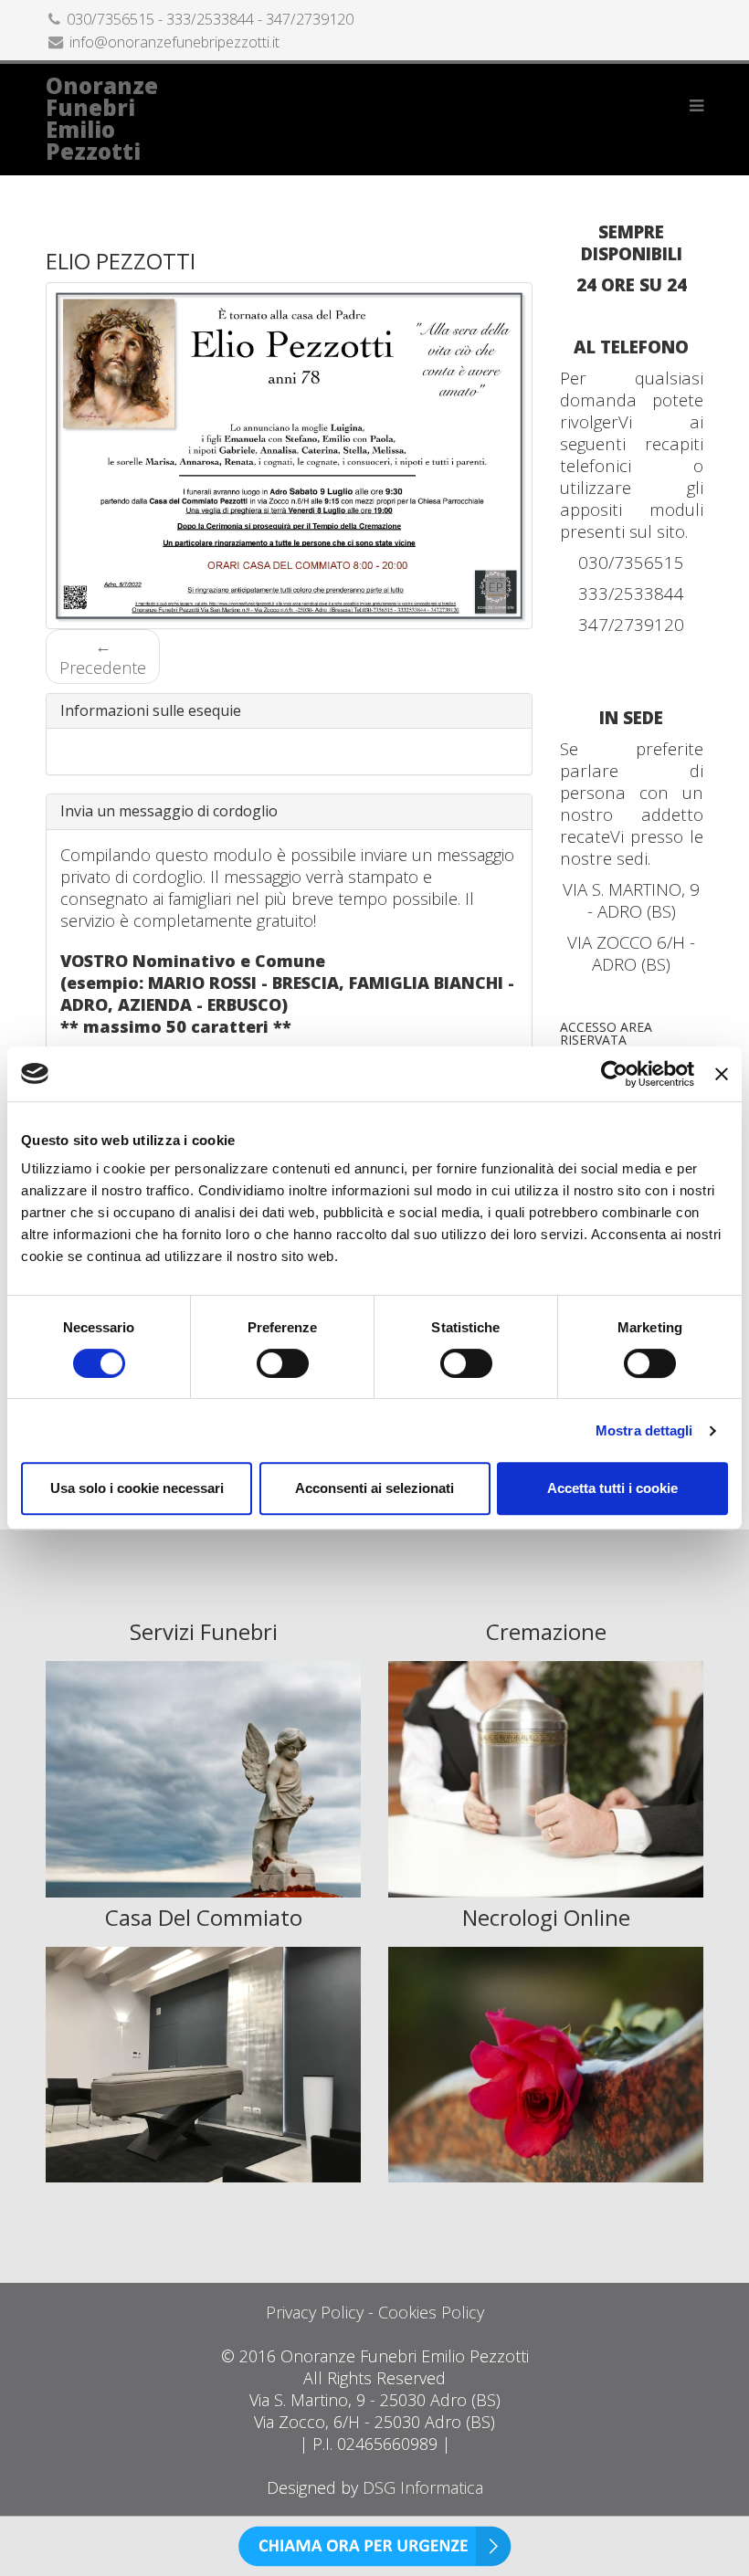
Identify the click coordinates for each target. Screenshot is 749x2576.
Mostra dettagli (644, 1430)
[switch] (283, 1363)
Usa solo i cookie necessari (137, 1488)
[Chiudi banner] (722, 1074)
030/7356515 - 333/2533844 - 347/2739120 (210, 19)
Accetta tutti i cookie (612, 1488)
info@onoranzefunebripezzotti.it (174, 42)
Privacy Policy (315, 2312)
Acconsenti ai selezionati (374, 1488)
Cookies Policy (431, 2312)
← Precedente (103, 657)
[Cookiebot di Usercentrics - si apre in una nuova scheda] (614, 1074)
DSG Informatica (423, 2487)
